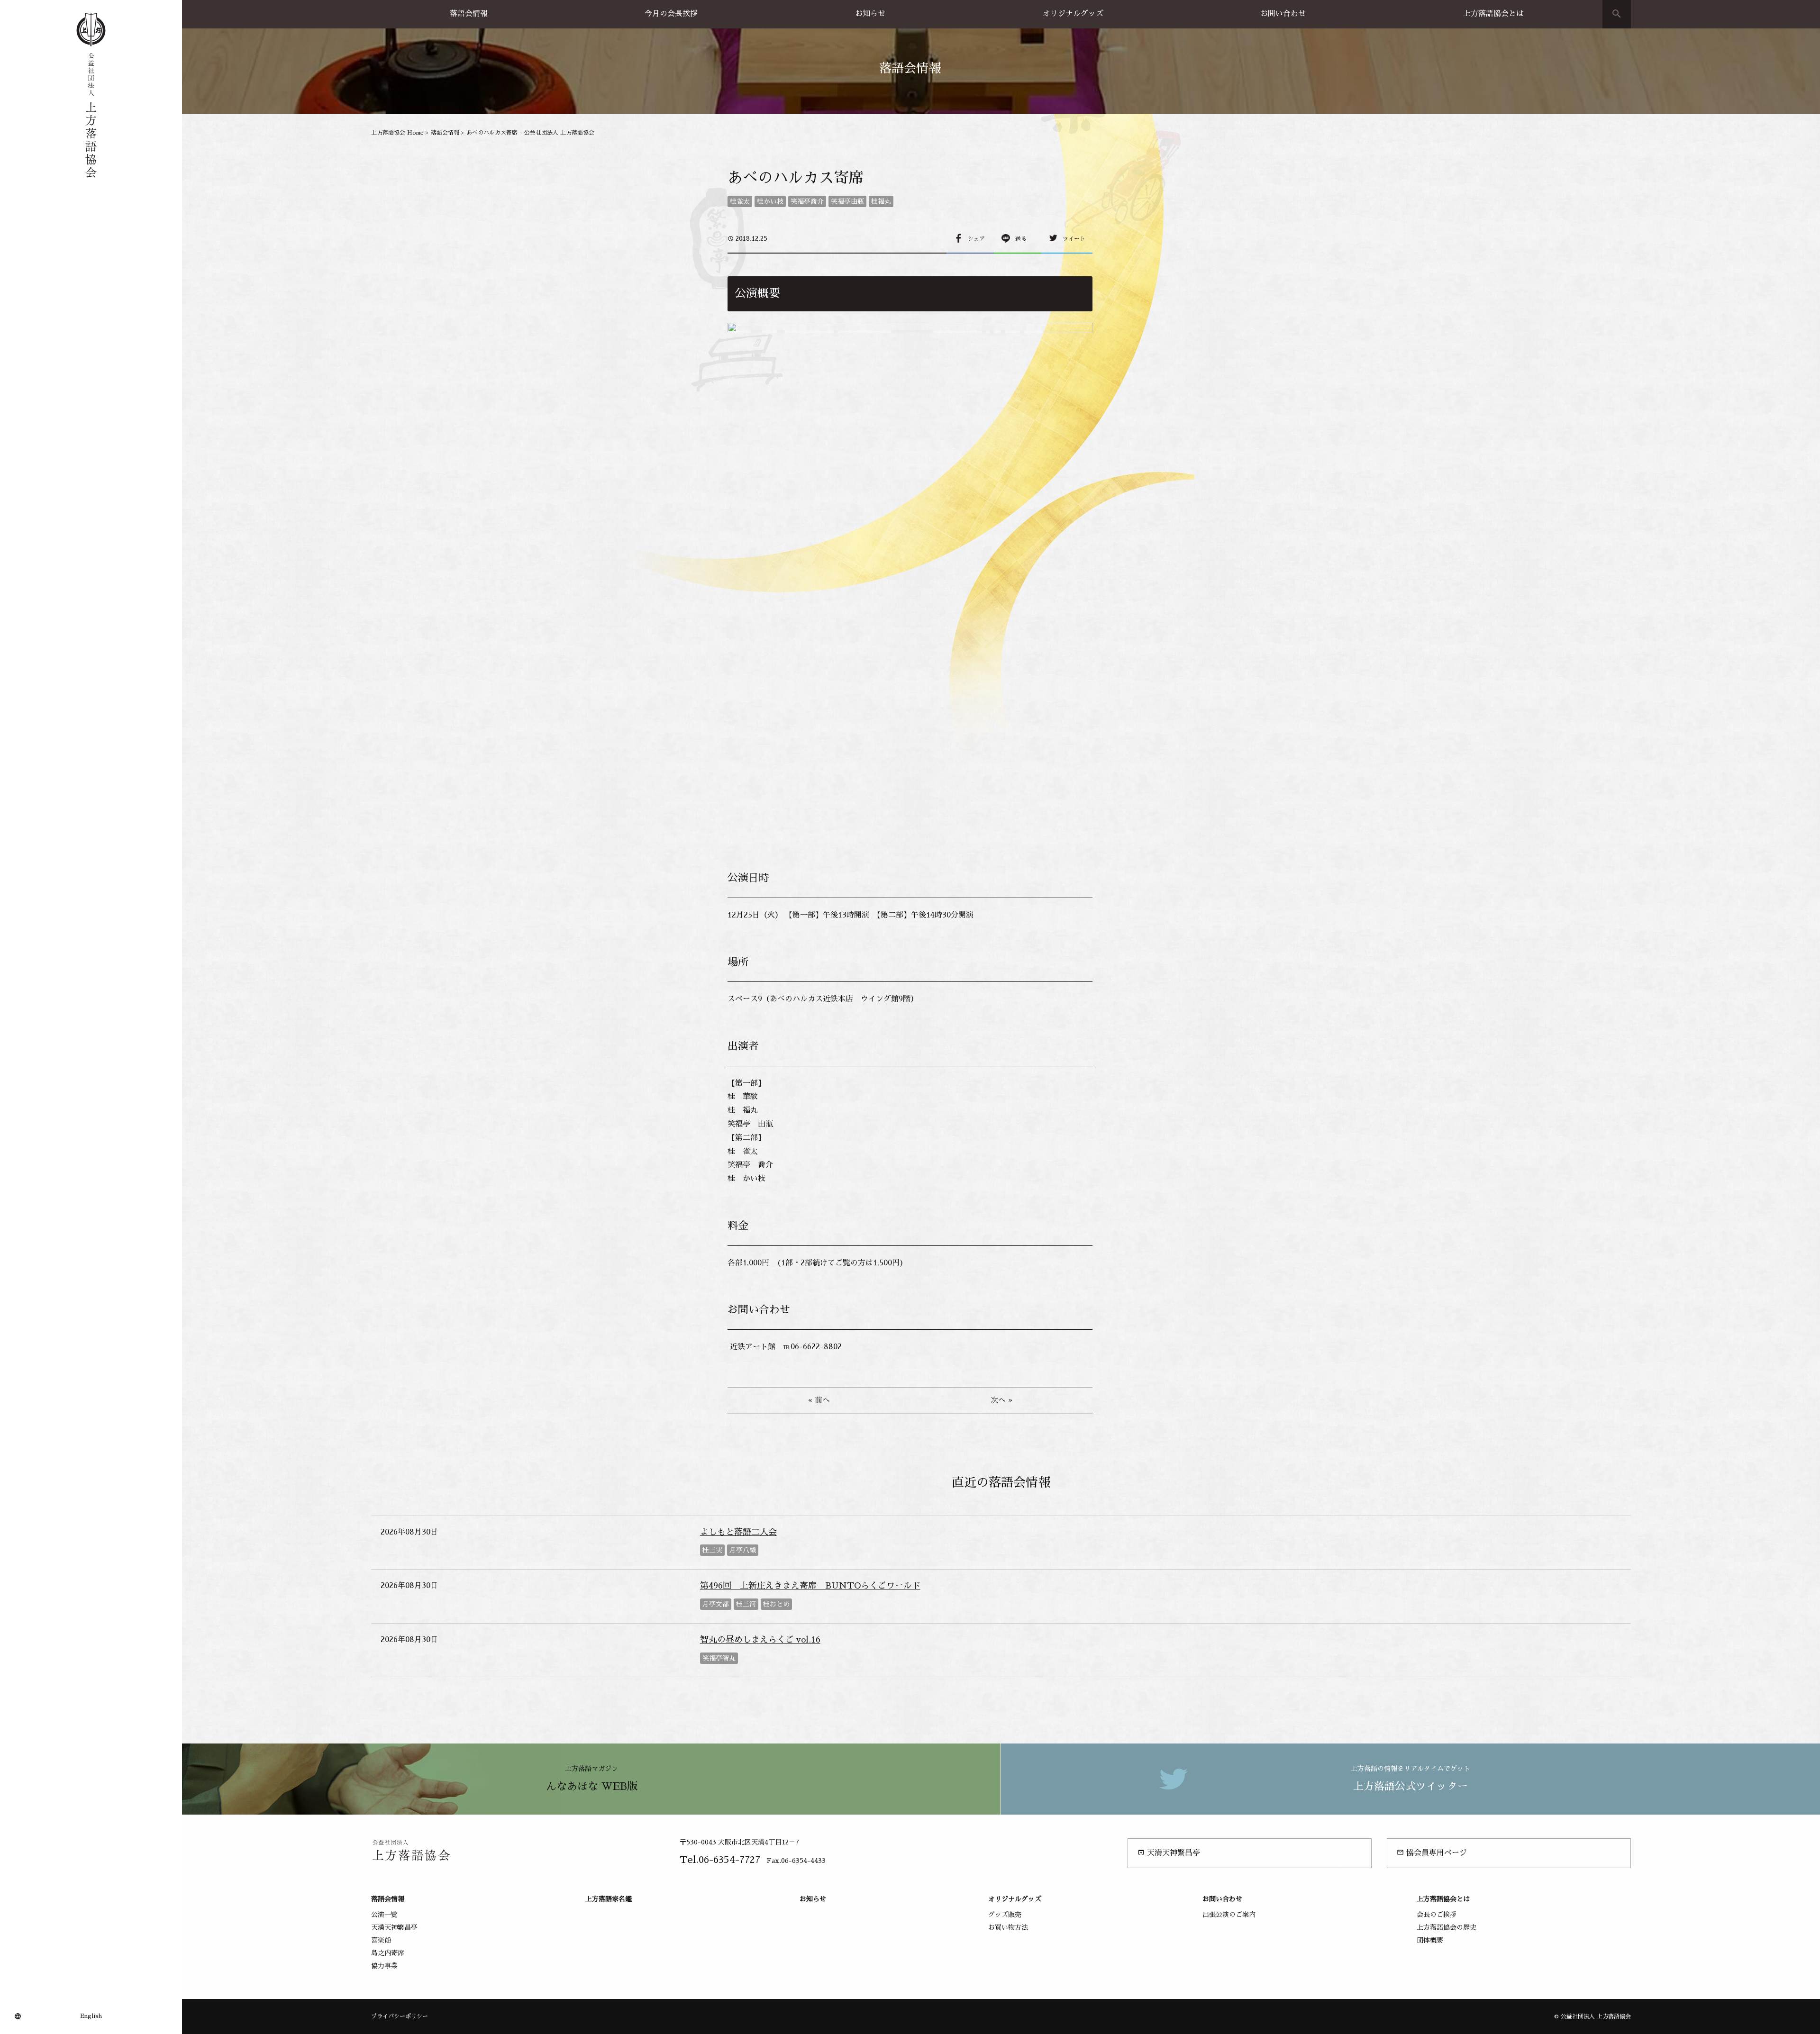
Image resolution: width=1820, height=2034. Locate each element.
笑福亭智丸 (719, 1658)
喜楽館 (381, 1940)
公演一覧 (384, 1915)
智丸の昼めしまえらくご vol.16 (760, 1640)
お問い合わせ (1283, 14)
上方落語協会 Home (397, 133)
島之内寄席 (388, 1953)
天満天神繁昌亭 (1169, 1853)
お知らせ (870, 14)
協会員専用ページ (1432, 1853)
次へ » (1001, 1400)
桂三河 (746, 1604)
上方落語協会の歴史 (1447, 1927)
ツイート (1074, 239)
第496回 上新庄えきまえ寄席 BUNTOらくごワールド (810, 1586)
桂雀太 (740, 201)
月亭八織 (743, 1550)
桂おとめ (776, 1604)
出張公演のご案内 (1229, 1915)
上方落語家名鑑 (609, 1899)
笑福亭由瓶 (847, 201)
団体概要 (1430, 1940)
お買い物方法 (1008, 1927)
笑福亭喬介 (807, 201)
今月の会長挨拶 (671, 14)
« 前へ (819, 1400)
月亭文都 (716, 1604)
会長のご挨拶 (1437, 1915)
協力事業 (384, 1966)
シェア (976, 239)
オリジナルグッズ (1073, 14)
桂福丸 (881, 201)
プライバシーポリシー (400, 2016)
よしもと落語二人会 (738, 1532)
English (91, 2016)
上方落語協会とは (1493, 14)
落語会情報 (469, 14)
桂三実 (712, 1550)
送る (1021, 239)
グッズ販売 (1005, 1915)
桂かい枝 (770, 201)
